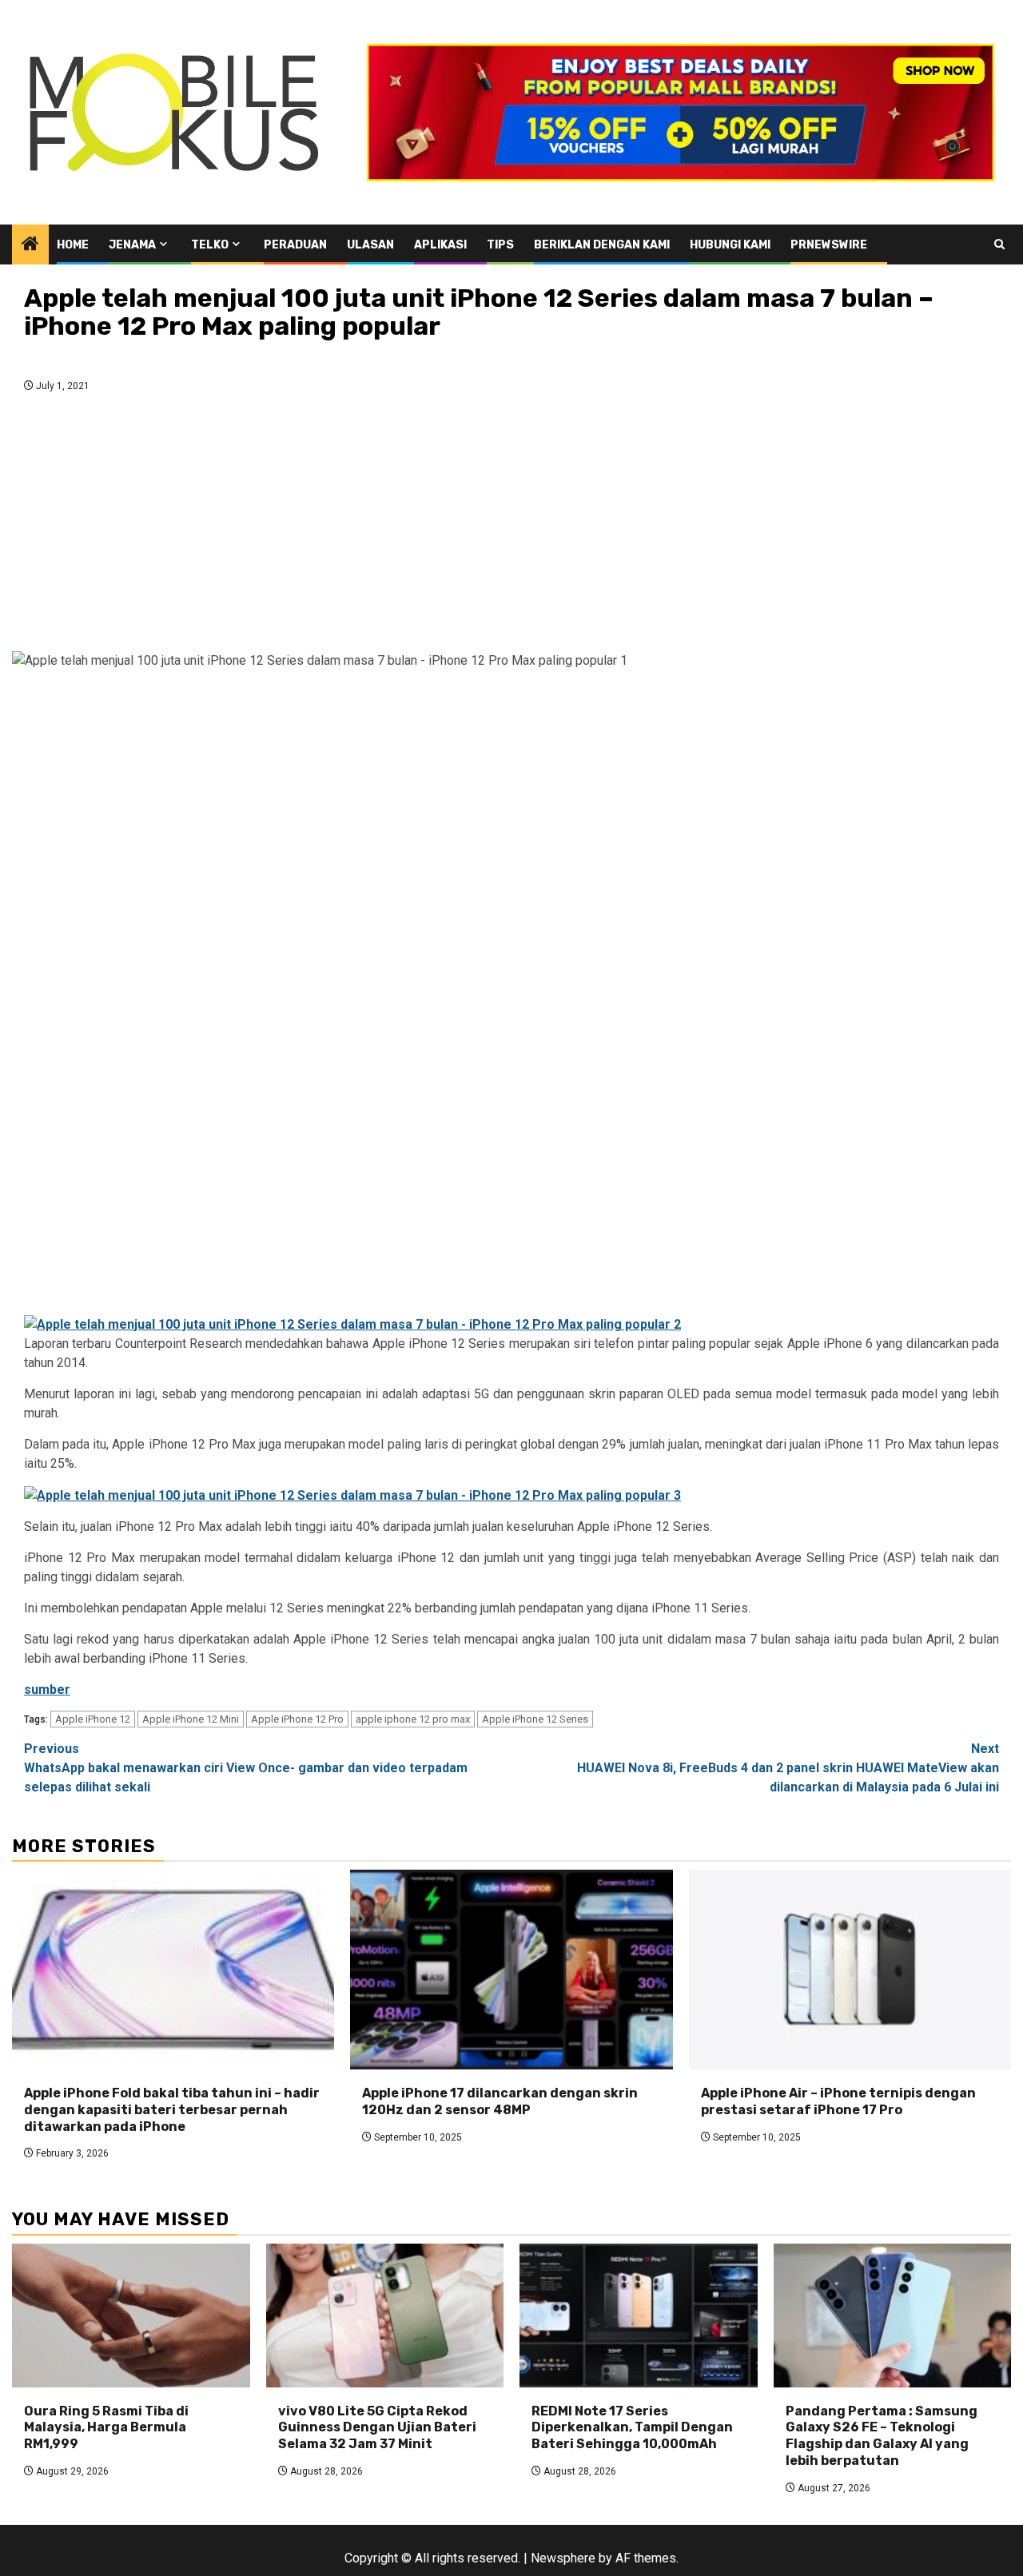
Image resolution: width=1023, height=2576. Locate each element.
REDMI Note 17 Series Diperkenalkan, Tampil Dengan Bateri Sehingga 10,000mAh (632, 2428)
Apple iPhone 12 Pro (297, 1719)
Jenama (132, 245)
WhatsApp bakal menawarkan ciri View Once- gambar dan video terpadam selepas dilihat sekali (246, 1768)
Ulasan (370, 245)
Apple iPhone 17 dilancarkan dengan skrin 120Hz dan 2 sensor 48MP (500, 2101)
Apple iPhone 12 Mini (191, 1719)
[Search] (999, 244)
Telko (210, 245)
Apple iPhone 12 (93, 1719)
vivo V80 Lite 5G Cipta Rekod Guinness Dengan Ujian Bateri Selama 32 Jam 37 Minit (377, 2428)
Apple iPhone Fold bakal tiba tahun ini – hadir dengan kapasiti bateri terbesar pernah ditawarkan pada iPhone (172, 2110)
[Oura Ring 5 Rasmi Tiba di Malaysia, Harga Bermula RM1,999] (131, 2316)
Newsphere (563, 2558)
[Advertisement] (511, 527)
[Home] (30, 245)
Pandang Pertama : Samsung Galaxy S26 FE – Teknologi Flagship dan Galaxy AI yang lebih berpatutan (882, 2436)
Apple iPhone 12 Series (535, 1719)
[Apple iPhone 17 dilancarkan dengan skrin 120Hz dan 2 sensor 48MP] (511, 1970)
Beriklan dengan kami (602, 245)
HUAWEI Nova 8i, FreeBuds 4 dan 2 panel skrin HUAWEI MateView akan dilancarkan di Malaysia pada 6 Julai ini (788, 1768)
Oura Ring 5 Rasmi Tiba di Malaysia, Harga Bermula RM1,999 (106, 2428)
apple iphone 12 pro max (413, 1719)
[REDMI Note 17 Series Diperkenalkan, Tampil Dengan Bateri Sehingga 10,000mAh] (639, 2316)
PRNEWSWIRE (829, 245)
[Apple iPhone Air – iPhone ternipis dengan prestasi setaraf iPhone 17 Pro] (850, 1970)
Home (73, 245)
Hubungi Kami (730, 245)
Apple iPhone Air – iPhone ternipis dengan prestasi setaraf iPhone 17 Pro (838, 2101)
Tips (500, 245)
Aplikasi (440, 245)
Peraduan (295, 245)
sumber (47, 1690)
